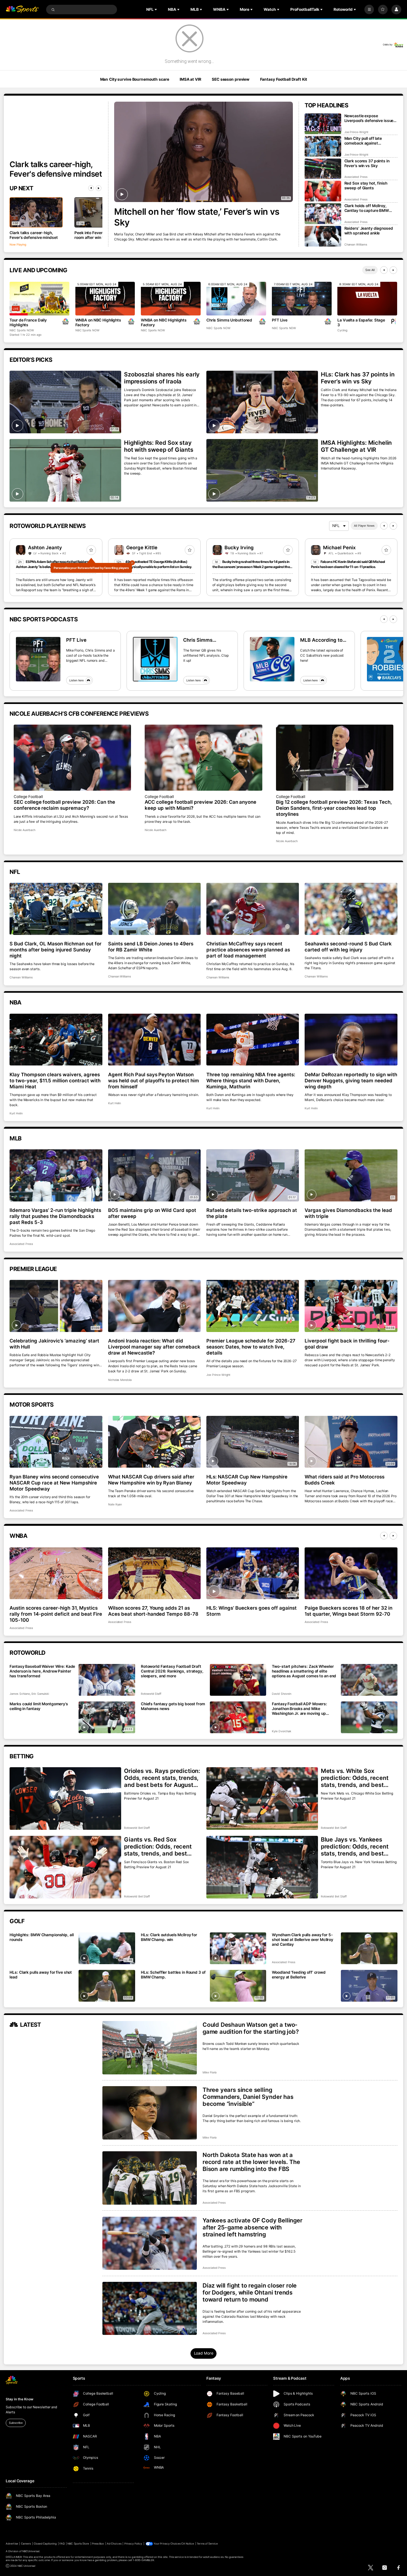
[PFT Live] (302, 299)
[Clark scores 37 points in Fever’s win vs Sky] (323, 169)
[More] (369, 10)
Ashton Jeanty (45, 548)
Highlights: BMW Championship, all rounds (41, 1937)
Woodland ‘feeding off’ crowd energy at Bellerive (299, 1975)
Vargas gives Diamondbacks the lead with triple (348, 1213)
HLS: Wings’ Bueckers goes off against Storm (251, 1611)
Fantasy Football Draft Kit (284, 79)
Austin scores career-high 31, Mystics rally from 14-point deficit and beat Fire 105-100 (56, 1614)
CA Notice (188, 2544)
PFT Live (280, 320)
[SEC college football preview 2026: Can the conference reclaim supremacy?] (72, 758)
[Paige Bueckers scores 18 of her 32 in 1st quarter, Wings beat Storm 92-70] (351, 1573)
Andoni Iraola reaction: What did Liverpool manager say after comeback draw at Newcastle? (154, 1347)
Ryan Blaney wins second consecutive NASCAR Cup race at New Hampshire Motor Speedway (54, 1483)
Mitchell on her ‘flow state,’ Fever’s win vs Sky (197, 217)
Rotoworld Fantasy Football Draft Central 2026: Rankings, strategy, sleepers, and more (172, 1671)
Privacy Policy (133, 2544)
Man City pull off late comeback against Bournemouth (363, 141)
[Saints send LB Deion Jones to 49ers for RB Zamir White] (154, 909)
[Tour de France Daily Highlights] (39, 299)
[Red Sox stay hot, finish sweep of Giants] (323, 191)
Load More (204, 2353)
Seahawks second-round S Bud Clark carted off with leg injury (348, 947)
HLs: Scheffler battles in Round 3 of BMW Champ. (173, 1975)
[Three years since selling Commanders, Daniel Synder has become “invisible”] (150, 2113)
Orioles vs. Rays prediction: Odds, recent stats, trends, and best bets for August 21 (162, 1778)
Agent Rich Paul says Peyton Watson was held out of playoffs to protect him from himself (154, 1081)
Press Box (98, 2544)
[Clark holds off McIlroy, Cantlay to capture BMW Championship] (323, 214)
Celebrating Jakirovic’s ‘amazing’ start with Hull (54, 1344)
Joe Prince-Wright (356, 132)
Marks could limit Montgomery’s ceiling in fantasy (39, 1706)
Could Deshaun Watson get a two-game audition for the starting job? (251, 2028)
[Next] (99, 188)
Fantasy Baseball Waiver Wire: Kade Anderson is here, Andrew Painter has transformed (42, 1671)
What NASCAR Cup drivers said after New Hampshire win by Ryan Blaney (151, 1480)
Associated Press (356, 177)
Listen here (76, 680)
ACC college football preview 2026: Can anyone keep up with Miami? (200, 805)
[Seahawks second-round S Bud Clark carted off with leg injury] (351, 909)
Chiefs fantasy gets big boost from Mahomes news (173, 1706)
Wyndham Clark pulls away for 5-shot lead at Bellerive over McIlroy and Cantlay (303, 1940)
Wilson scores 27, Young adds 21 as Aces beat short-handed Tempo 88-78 (153, 1611)
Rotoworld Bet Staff (137, 1828)
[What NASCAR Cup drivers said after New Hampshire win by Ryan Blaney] (154, 1442)
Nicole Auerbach (24, 830)
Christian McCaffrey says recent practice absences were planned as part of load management (248, 950)
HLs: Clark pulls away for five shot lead (41, 1975)
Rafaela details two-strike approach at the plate (252, 1213)
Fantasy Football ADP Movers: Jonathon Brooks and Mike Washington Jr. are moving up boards (300, 1709)
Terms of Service (207, 2544)
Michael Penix (339, 548)
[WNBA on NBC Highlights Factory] (105, 299)
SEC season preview (231, 79)
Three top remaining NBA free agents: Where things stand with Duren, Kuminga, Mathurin (251, 1081)
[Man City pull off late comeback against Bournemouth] (323, 146)
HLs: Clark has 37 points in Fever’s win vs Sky (358, 378)
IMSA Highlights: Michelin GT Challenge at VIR (356, 446)
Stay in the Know (19, 2399)
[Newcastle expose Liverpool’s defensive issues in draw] (323, 124)
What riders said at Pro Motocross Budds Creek (345, 1480)
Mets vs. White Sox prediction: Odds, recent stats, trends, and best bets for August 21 (355, 1778)
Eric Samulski (40, 1694)
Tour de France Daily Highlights (28, 322)
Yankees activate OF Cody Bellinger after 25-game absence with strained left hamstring (252, 2227)
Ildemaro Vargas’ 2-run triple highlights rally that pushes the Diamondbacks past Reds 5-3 (55, 1216)
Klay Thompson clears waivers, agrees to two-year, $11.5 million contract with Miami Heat (55, 1081)
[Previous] (91, 188)
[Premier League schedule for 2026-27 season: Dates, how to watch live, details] (253, 1306)
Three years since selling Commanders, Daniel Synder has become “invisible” (248, 2097)
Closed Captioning (45, 2544)
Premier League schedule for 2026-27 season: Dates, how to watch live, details (251, 1347)
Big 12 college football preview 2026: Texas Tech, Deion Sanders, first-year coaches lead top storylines (334, 808)
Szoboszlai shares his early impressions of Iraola (162, 378)
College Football (28, 797)
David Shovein (281, 1694)
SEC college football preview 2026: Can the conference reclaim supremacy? (64, 805)
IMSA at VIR (190, 79)
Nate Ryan (115, 1504)
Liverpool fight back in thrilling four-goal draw (347, 1344)
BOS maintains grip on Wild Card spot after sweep (152, 1213)
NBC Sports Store (78, 2544)
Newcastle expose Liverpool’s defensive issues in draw (370, 118)
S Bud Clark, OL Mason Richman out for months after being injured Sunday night (55, 950)
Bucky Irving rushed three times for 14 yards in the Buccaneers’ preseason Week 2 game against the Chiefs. (251, 567)
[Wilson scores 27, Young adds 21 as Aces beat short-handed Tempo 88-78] (154, 1573)
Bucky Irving (239, 548)
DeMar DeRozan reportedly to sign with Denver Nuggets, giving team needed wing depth (351, 1081)
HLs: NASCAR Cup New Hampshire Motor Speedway (247, 1480)
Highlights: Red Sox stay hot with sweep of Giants (159, 446)
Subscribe (16, 2423)
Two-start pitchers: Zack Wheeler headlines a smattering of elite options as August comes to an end (304, 1671)
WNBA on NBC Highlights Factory (98, 322)
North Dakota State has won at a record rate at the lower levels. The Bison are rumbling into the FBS (251, 2162)
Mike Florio (210, 2072)
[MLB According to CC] (272, 659)
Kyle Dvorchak (281, 1731)
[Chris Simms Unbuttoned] (236, 299)
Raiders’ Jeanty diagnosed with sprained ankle (369, 231)
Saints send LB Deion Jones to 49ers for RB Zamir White (151, 947)
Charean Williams (356, 244)
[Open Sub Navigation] (156, 10)
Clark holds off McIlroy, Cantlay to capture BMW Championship (367, 208)
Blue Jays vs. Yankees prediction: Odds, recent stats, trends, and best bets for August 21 (355, 1846)
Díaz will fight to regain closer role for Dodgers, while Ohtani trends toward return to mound (250, 2292)
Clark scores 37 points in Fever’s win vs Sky (367, 163)
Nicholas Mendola (120, 1380)
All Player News (364, 526)
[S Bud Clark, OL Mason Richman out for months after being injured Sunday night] (56, 909)
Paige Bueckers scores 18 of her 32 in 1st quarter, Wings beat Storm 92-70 (348, 1611)
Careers (26, 2544)
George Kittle (142, 548)
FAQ (62, 2544)
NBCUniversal (31, 2551)
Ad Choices (114, 2544)
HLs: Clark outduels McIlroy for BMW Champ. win (169, 1937)
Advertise (12, 2544)
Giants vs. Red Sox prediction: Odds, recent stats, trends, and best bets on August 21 (158, 1846)
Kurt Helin (16, 1113)
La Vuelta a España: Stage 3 (361, 322)
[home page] (22, 10)
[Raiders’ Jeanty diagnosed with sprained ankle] (323, 236)
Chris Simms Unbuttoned (229, 320)
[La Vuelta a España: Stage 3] (367, 299)
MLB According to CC (321, 640)
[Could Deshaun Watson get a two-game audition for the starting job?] (150, 2048)
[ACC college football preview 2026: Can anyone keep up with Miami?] (203, 758)
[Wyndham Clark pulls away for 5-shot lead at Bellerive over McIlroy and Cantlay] (369, 1948)
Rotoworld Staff (151, 1694)
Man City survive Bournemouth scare (135, 79)
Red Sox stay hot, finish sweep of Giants (366, 186)
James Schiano (20, 1694)
